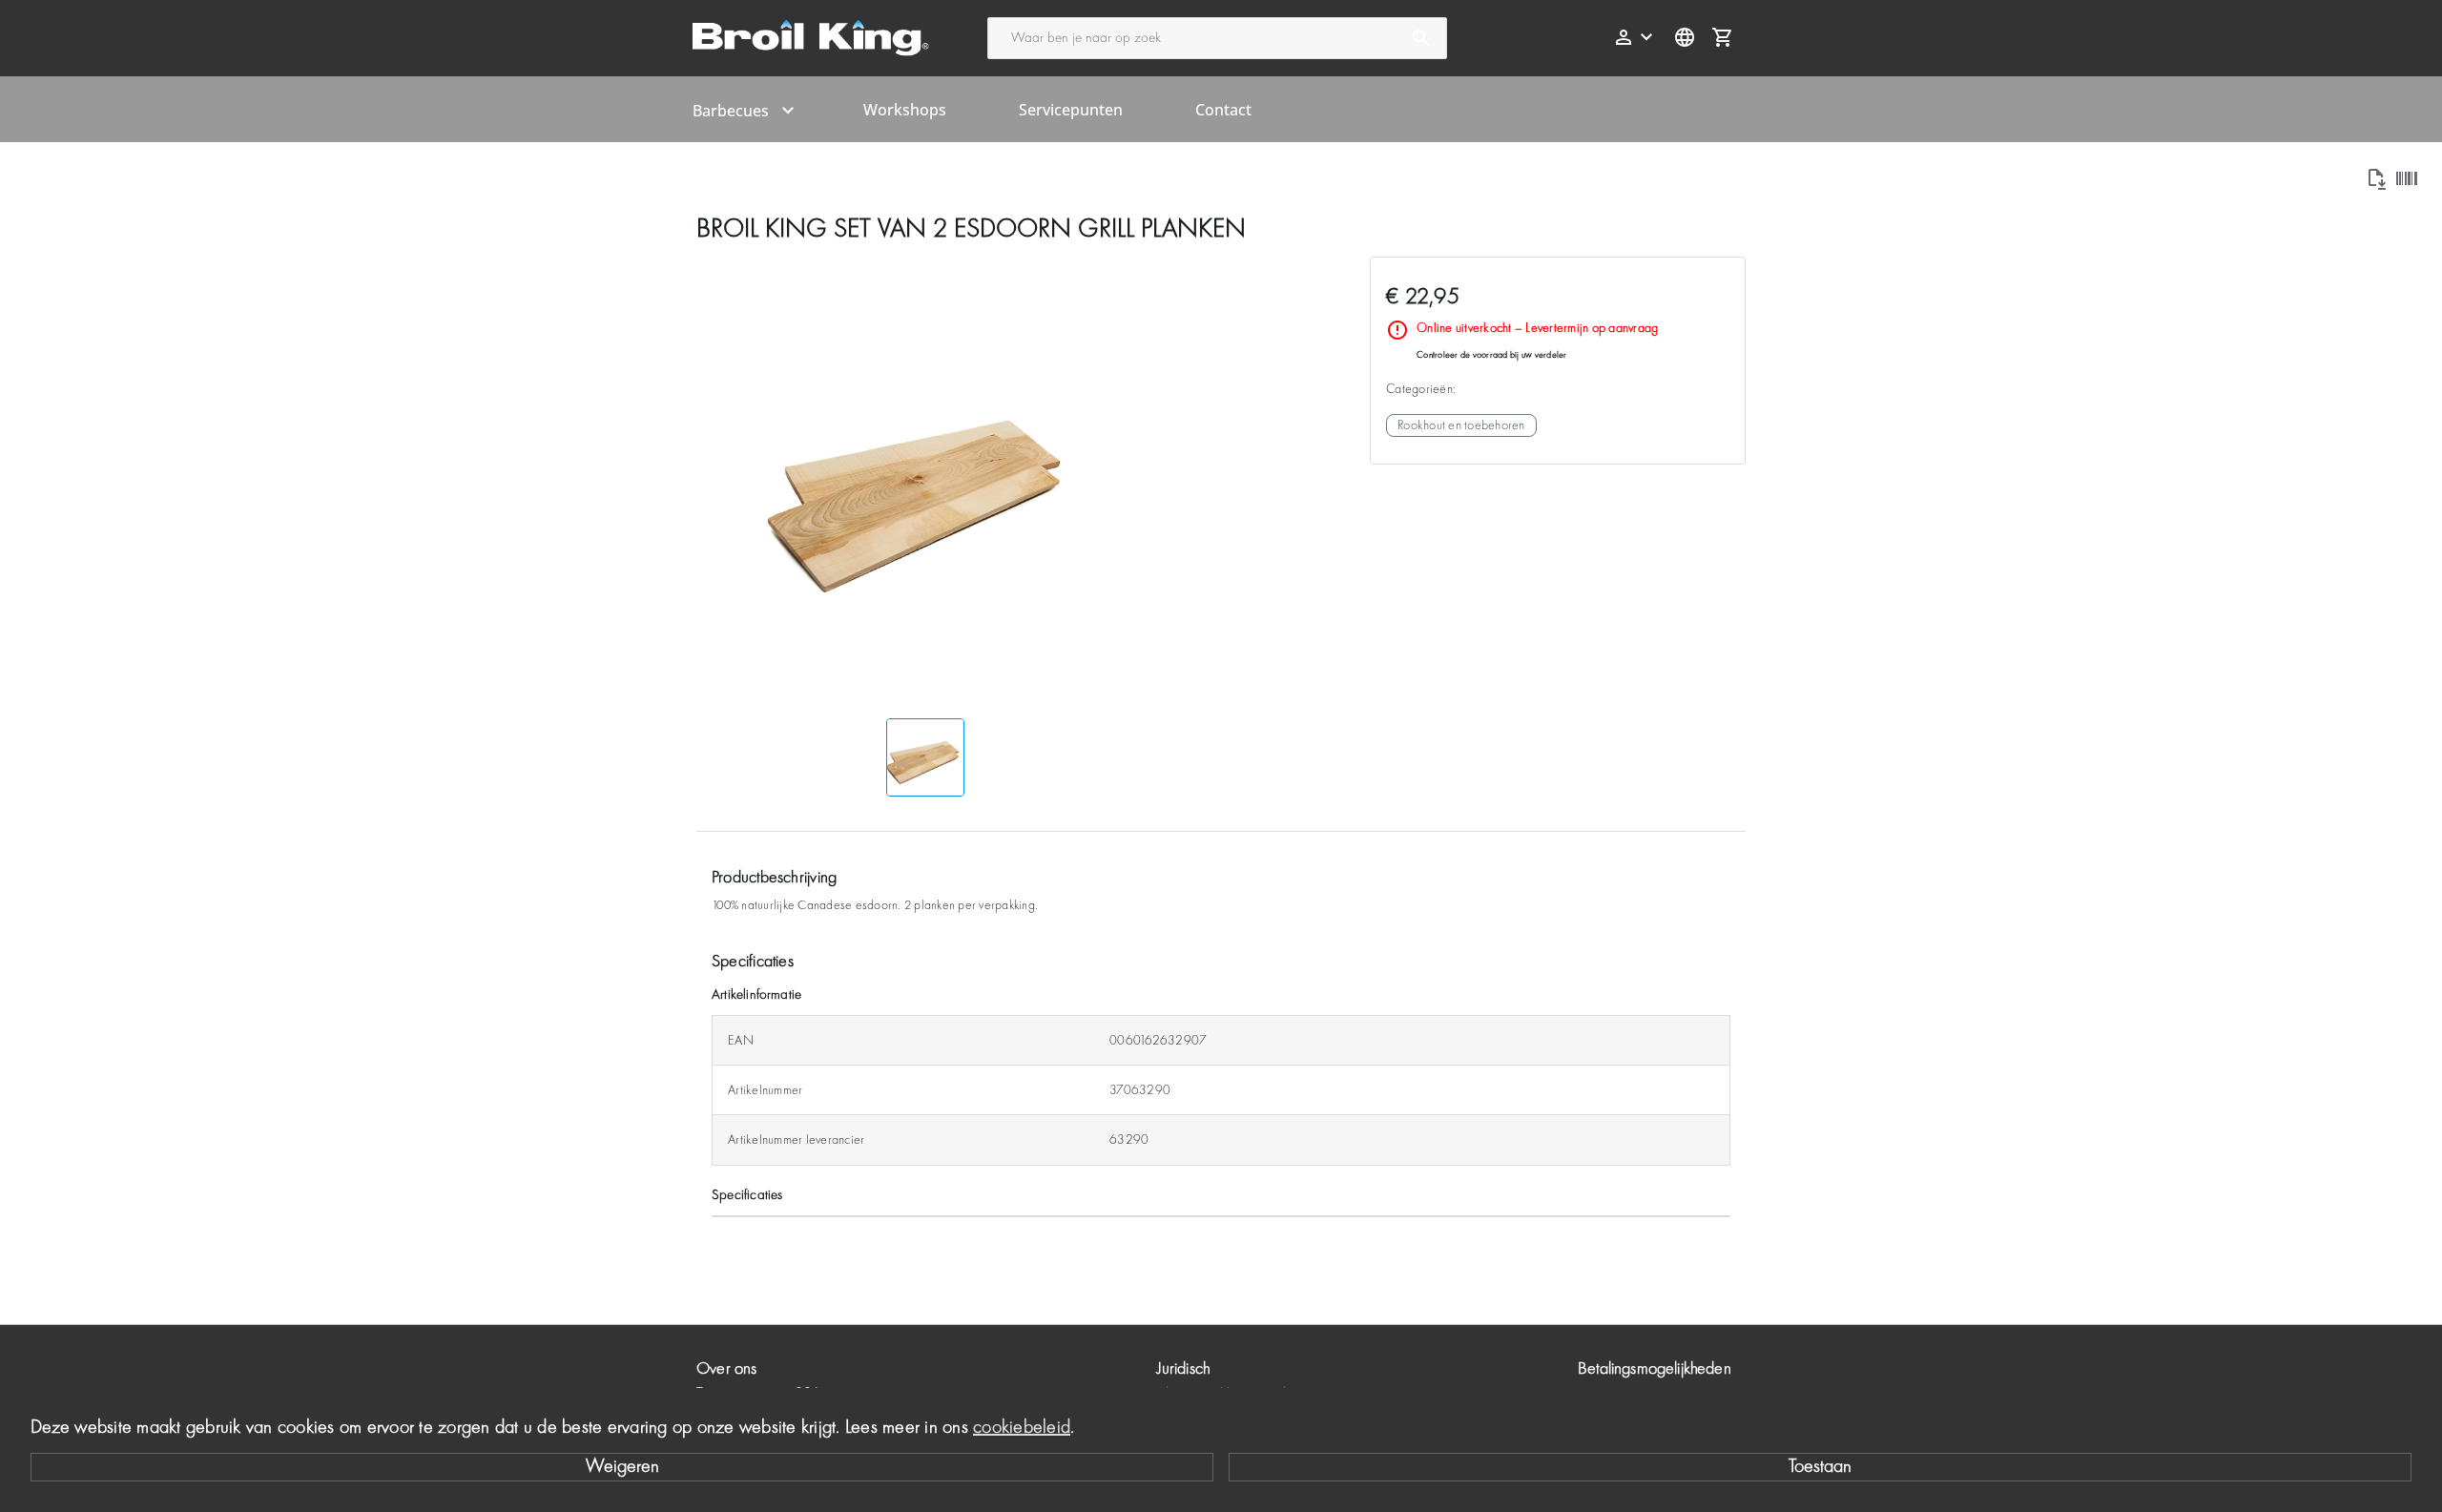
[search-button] (1421, 38)
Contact (1223, 110)
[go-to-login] (1635, 37)
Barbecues (731, 111)
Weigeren (622, 1467)
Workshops (905, 110)
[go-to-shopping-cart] (1723, 37)
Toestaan (1820, 1467)
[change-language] (1685, 37)
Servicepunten (1071, 110)
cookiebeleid (1022, 1428)
